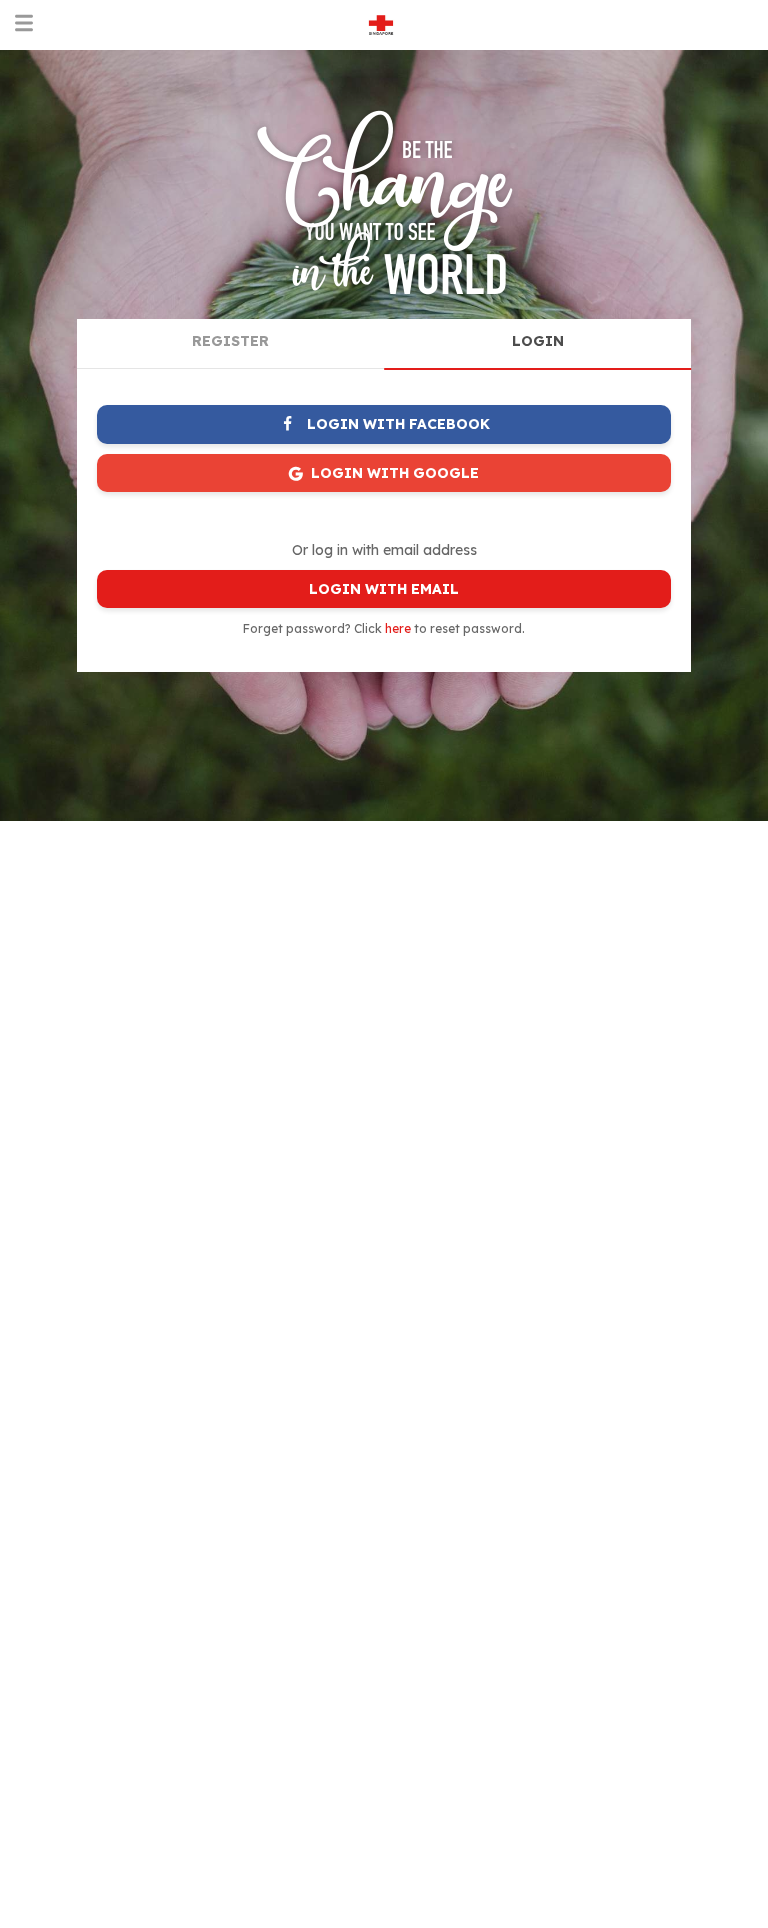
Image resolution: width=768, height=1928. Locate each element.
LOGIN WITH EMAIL (384, 589)
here (398, 628)
